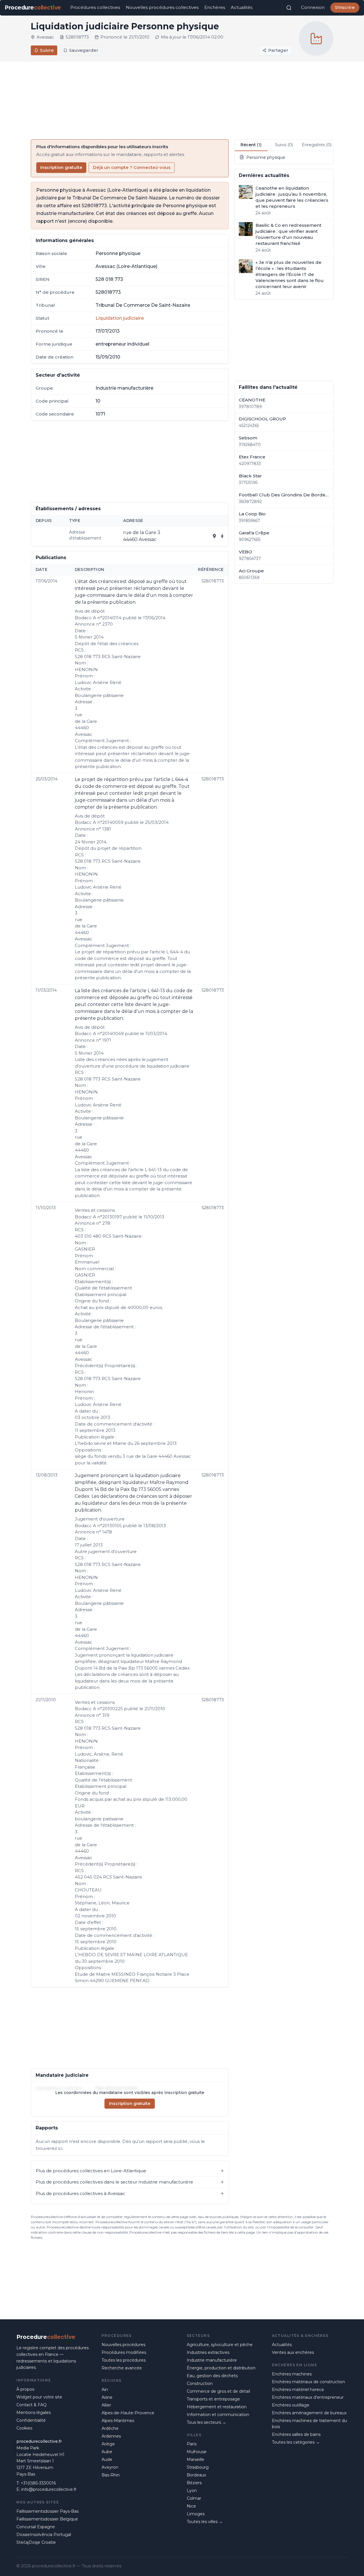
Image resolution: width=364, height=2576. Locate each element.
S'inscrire (345, 7)
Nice (191, 2506)
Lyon (192, 2491)
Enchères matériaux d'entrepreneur (308, 2397)
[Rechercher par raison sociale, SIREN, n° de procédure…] (289, 8)
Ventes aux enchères (293, 2352)
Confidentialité (31, 2420)
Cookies (24, 2428)
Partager (278, 50)
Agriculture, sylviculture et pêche (220, 2345)
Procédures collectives (95, 7)
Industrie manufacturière (212, 2360)
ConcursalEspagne (36, 2527)
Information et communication (218, 2415)
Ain (105, 2390)
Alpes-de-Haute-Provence (128, 2413)
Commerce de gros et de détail (218, 2391)
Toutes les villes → (205, 2522)
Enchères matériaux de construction (308, 2382)
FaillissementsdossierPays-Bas (47, 2511)
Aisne (107, 2397)
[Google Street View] (222, 536)
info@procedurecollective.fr (49, 2489)
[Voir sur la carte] (214, 536)
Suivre (47, 50)
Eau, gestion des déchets (212, 2376)
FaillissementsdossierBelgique (47, 2519)
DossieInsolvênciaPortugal (44, 2535)
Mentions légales (34, 2413)
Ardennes (111, 2436)
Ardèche (110, 2428)
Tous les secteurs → (206, 2422)
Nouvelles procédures (123, 2345)
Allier (106, 2405)
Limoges (196, 2514)
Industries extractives (208, 2352)
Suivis (284, 145)
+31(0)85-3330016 (38, 2483)
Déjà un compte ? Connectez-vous (132, 167)
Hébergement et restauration (217, 2407)
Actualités (242, 7)
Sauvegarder (84, 50)
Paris (192, 2444)
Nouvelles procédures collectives (162, 7)
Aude (107, 2459)
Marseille (196, 2459)
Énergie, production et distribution (221, 2368)
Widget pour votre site (39, 2397)
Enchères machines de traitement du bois (309, 2424)
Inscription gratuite (61, 167)
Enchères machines (292, 2374)
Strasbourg (198, 2467)
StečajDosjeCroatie (36, 2542)
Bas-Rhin (111, 2475)
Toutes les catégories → (296, 2442)
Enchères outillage (291, 2405)
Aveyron (110, 2467)
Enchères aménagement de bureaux (309, 2413)
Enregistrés (317, 145)
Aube (107, 2452)
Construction (200, 2383)
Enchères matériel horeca (298, 2390)
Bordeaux (196, 2475)
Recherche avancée (122, 2368)
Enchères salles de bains (296, 2434)
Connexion (313, 7)
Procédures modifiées (124, 2352)
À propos (25, 2389)
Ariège (108, 2444)
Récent (251, 145)
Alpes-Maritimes (118, 2421)
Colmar (194, 2498)
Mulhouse (197, 2452)
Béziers (194, 2483)
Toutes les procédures (124, 2360)
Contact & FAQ (32, 2405)
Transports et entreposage (213, 2399)
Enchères (215, 7)
